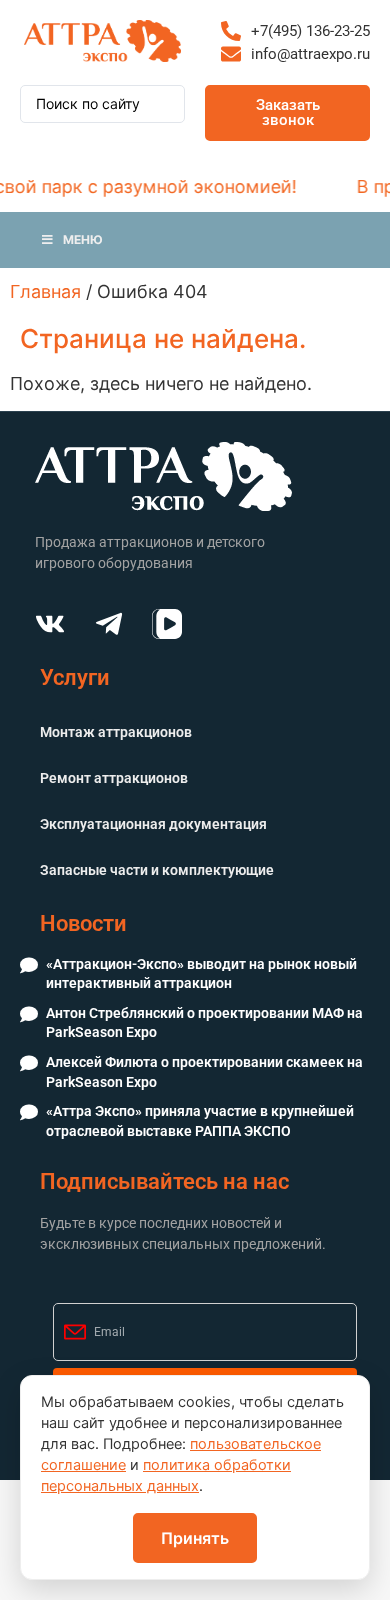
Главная (45, 291)
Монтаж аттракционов (116, 732)
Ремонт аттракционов (114, 778)
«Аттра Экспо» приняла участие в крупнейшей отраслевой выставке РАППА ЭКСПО (200, 1121)
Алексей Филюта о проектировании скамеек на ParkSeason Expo (204, 1072)
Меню (83, 239)
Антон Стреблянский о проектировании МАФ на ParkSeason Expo (204, 1023)
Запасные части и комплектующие (157, 870)
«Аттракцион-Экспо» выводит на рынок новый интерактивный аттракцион (201, 974)
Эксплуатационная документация (153, 824)
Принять (195, 1538)
